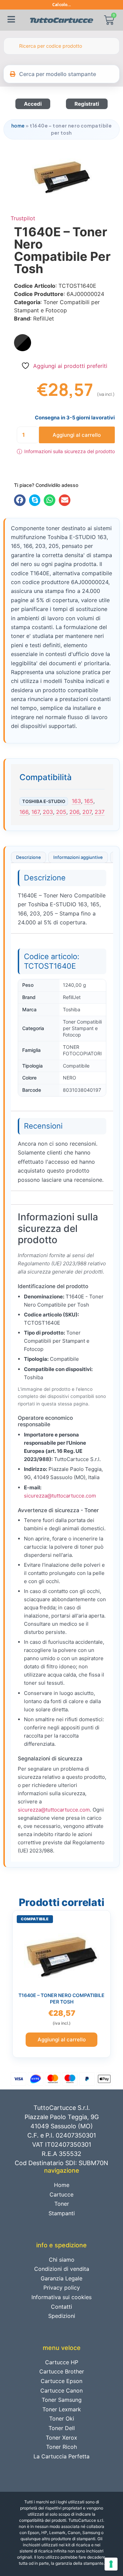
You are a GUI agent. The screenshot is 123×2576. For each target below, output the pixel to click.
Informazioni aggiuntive (78, 857)
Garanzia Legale (61, 2278)
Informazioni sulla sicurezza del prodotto (66, 451)
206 (74, 812)
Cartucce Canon (61, 2391)
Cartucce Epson (61, 2381)
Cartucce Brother (62, 2371)
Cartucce (61, 2194)
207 (87, 812)
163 (76, 801)
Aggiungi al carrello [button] (62, 2039)
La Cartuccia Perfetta (61, 2456)
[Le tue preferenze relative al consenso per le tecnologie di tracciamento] (111, 2564)
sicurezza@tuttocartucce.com (60, 1496)
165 (89, 801)
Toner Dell (62, 2428)
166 (24, 812)
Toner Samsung (62, 2400)
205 (61, 812)
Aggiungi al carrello (77, 435)
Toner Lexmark (62, 2409)
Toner (62, 2204)
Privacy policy (62, 2288)
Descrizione (29, 857)
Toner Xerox (61, 2438)
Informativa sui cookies (61, 2297)
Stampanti (62, 2213)
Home (18, 126)
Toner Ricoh (61, 2447)
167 (36, 812)
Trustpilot (23, 218)
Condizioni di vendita (62, 2269)
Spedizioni (62, 2316)
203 (48, 812)
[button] (20, 500)
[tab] (29, 858)
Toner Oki (62, 2418)
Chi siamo (62, 2260)
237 (100, 812)
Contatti (61, 2307)
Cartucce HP (62, 2362)
